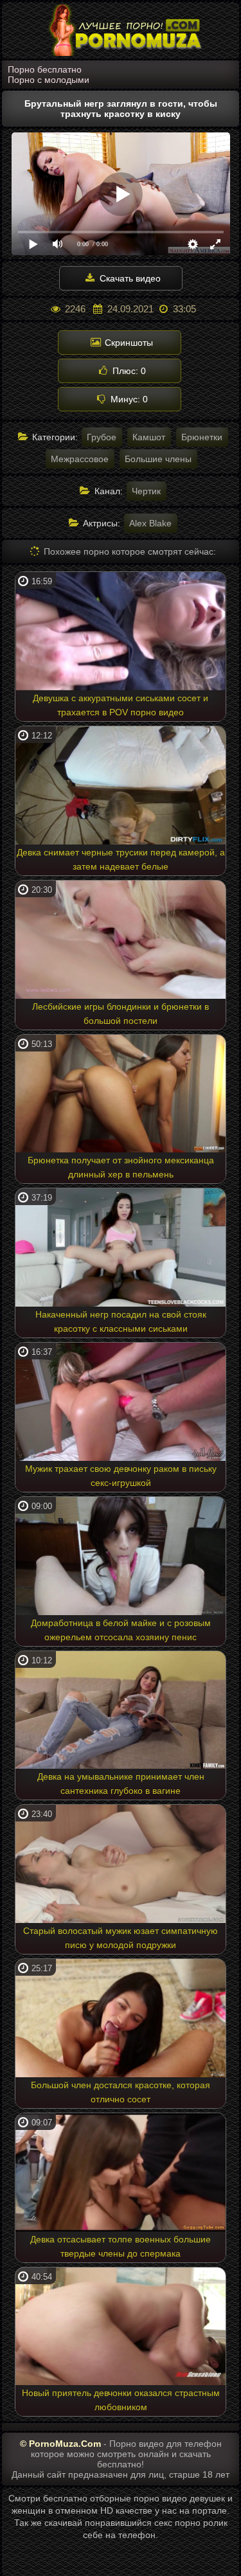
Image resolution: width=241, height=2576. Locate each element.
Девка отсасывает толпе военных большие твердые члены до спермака (121, 2246)
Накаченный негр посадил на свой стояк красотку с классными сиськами (121, 1321)
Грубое (102, 437)
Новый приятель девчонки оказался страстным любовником (121, 2400)
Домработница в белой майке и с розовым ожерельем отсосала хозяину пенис (121, 1630)
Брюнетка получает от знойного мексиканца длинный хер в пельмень (121, 1167)
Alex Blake (150, 523)
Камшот (149, 437)
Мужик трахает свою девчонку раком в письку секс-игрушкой (121, 1476)
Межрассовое (80, 459)
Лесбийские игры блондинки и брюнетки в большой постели (121, 1014)
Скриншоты (128, 343)
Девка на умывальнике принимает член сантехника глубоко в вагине (121, 1784)
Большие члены (158, 459)
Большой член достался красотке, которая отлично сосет (121, 2092)
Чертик (146, 491)
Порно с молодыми (49, 80)
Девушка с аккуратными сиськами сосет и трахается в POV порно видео (121, 705)
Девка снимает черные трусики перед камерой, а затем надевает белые (121, 859)
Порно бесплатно (45, 69)
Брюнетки (202, 437)
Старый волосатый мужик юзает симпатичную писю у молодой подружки (121, 1938)
